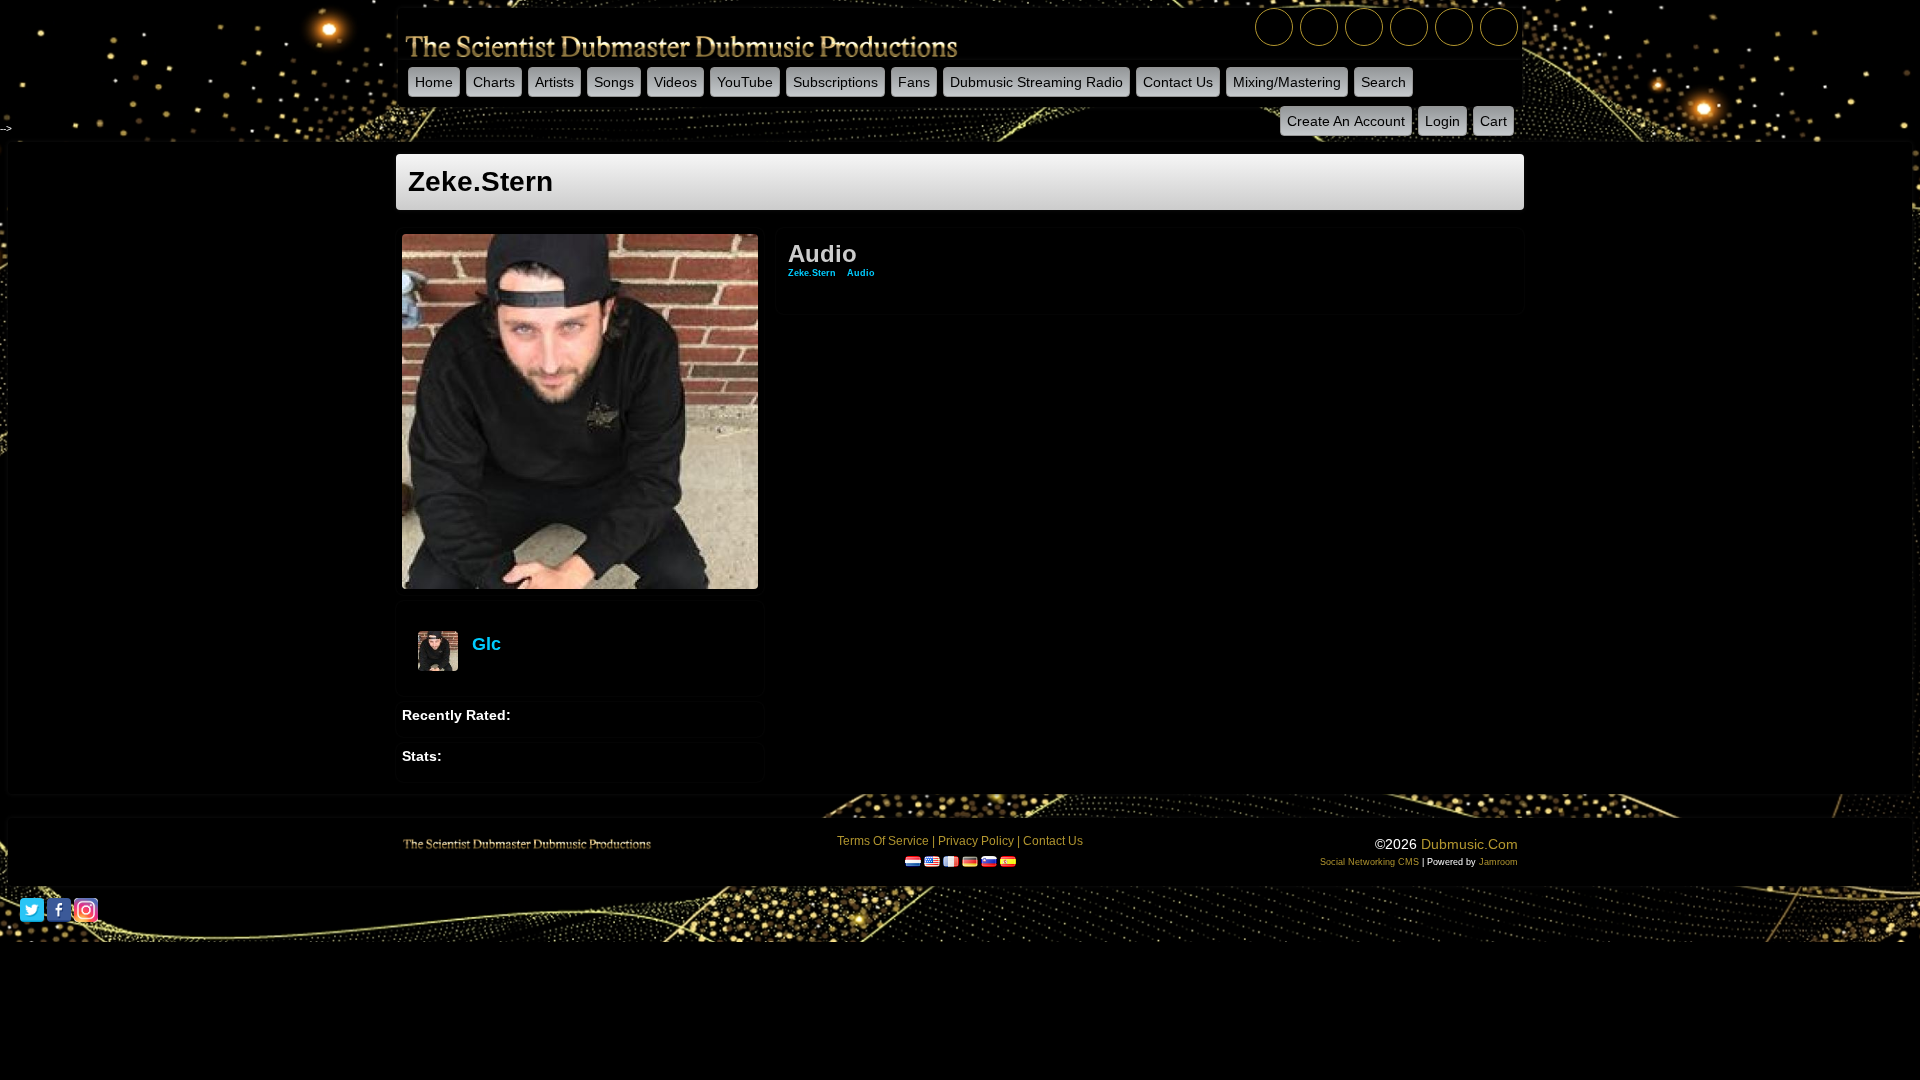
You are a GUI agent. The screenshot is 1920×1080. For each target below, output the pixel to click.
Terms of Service (883, 841)
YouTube (745, 82)
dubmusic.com (1469, 844)
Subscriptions (835, 82)
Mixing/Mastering (1287, 82)
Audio (861, 273)
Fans (914, 82)
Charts (494, 82)
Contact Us (1178, 82)
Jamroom (1498, 862)
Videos (675, 82)
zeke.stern (812, 273)
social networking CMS (1369, 862)
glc (486, 644)
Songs (614, 82)
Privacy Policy (976, 841)
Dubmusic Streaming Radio (1036, 82)
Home (434, 82)
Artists (554, 82)
